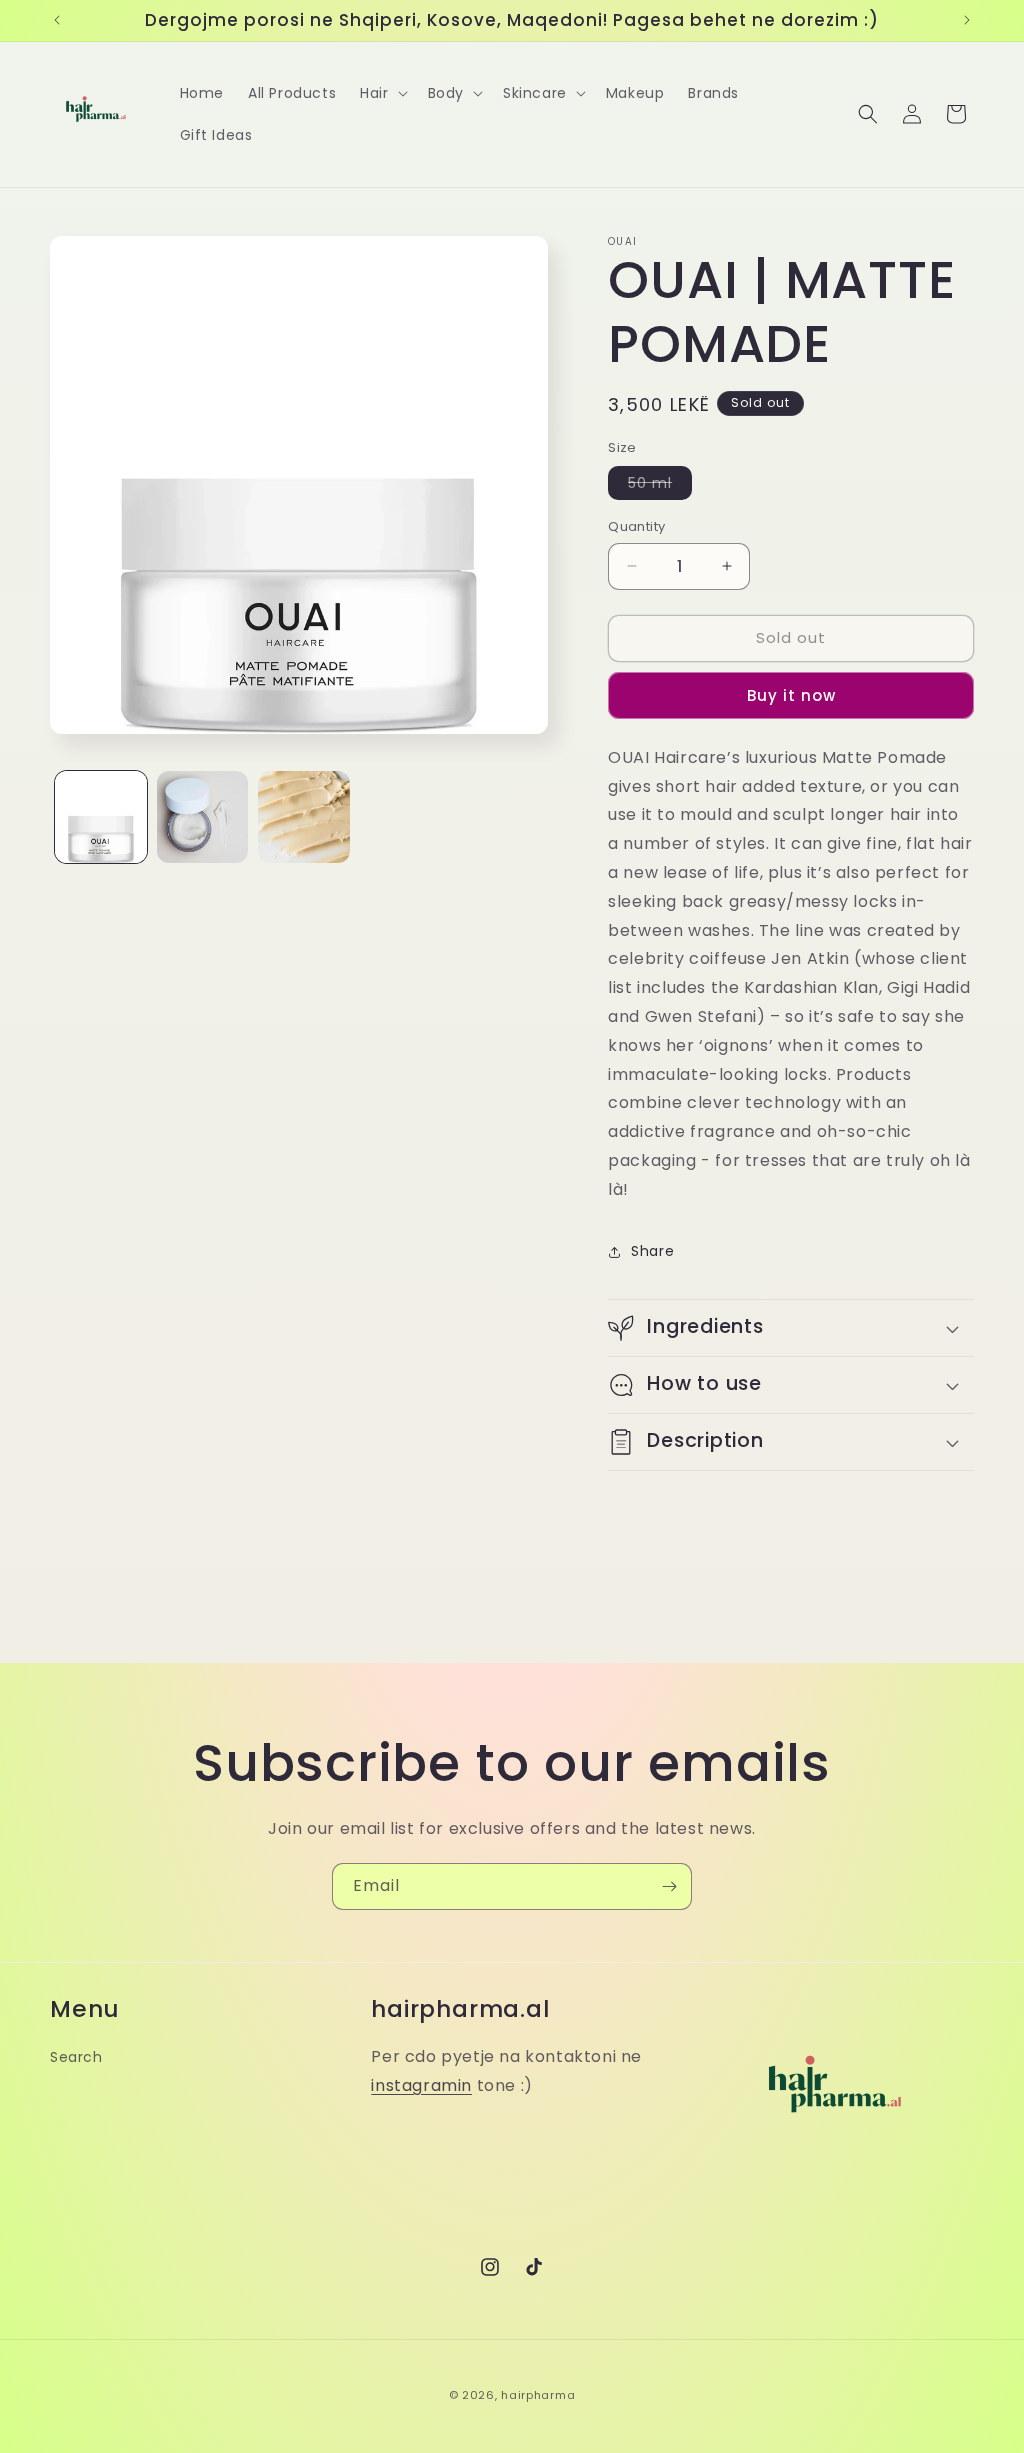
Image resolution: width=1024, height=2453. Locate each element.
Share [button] (652, 1251)
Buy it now (791, 695)
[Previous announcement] (57, 20)
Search (76, 2057)
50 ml (660, 486)
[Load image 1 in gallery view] (101, 817)
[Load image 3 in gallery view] (304, 817)
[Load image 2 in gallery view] (203, 817)
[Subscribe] (669, 1886)
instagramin (421, 2085)
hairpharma (538, 2395)
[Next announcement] (967, 20)
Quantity (636, 526)
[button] (381, 93)
